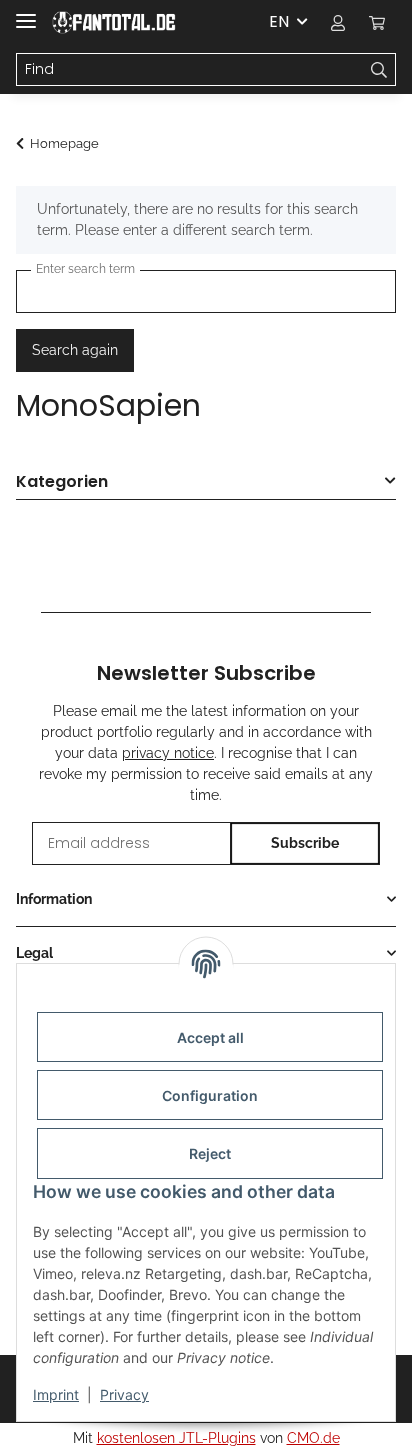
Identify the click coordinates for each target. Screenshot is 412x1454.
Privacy (124, 1394)
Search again (75, 350)
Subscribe (305, 843)
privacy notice (168, 753)
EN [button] (279, 21)
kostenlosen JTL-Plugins (176, 1438)
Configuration (210, 1095)
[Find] (379, 70)
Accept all (210, 1037)
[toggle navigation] (26, 12)
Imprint (56, 1394)
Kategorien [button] (62, 482)
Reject (210, 1153)
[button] (338, 22)
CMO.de (313, 1438)
